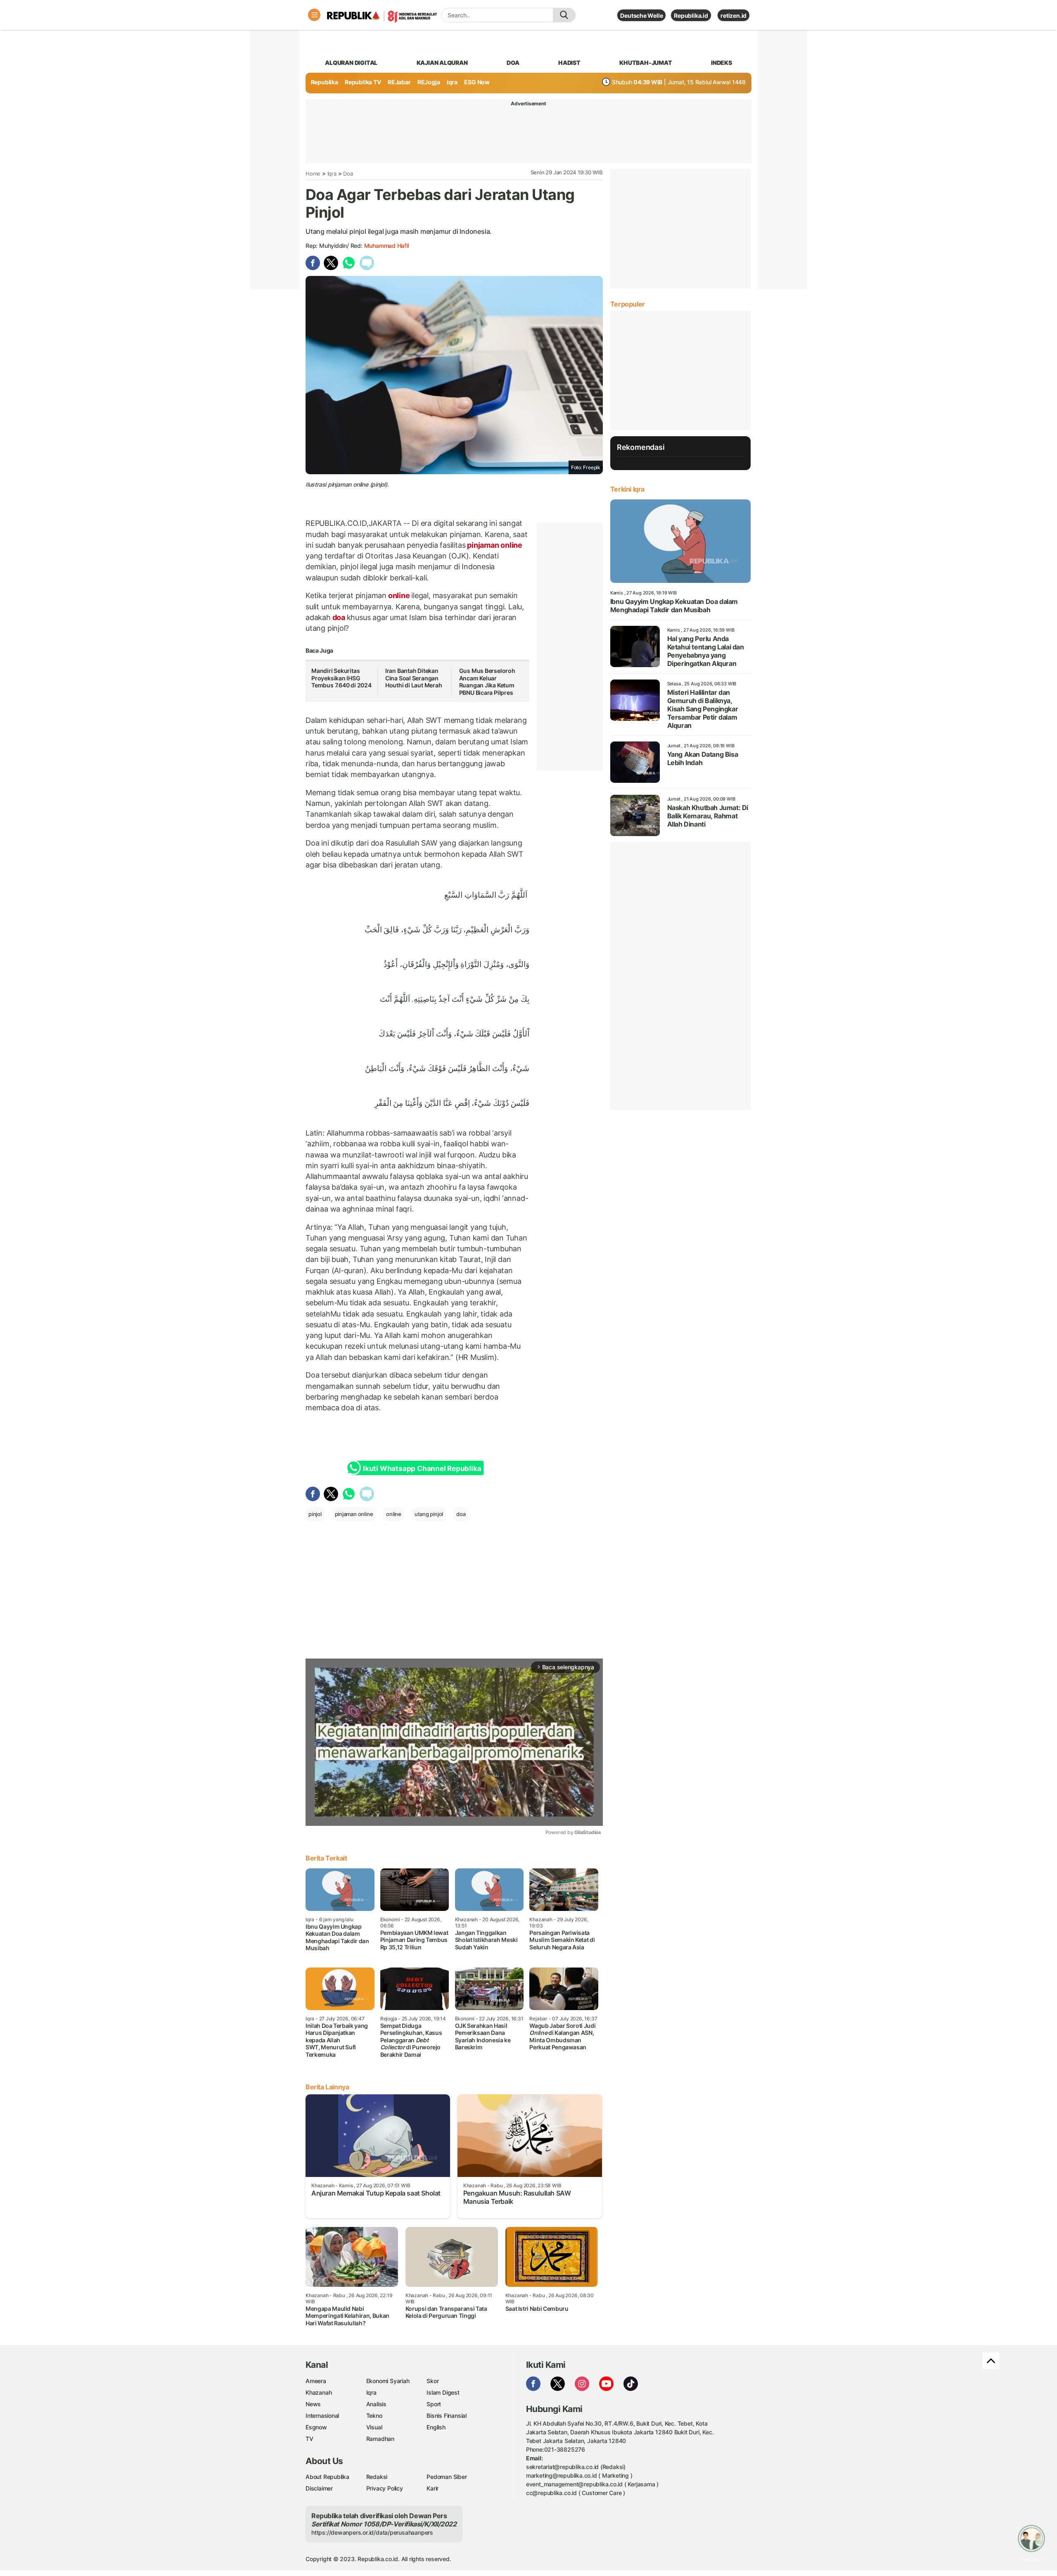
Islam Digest (443, 2392)
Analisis (376, 2404)
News (313, 2404)
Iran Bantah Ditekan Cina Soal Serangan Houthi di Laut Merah (414, 678)
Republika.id (691, 15)
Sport (434, 2404)
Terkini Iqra (627, 489)
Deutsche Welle (641, 15)
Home (313, 173)
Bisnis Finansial (447, 2416)
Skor (433, 2381)
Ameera (316, 2381)
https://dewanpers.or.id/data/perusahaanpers (372, 2532)
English (436, 2427)
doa (513, 63)
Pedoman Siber (447, 2477)
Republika (325, 82)
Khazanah (319, 2392)
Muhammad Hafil (386, 246)
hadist (569, 63)
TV (309, 2439)
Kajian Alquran (442, 63)
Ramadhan (380, 2439)
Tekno (374, 2416)
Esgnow (316, 2427)
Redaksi (377, 2477)
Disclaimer (319, 2488)
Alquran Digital (351, 63)
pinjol (315, 1514)
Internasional (322, 2416)
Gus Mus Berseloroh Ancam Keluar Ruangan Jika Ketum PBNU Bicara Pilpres (487, 682)
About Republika (327, 2477)
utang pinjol (429, 1514)
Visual (374, 2427)
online (399, 595)
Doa (348, 173)
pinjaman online (494, 545)
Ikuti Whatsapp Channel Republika (422, 1469)
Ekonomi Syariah (388, 2381)
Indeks (722, 63)
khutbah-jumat (646, 63)
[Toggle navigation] (314, 15)
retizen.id (734, 15)
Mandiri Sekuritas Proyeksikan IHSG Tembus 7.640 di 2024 (341, 678)
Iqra (332, 173)
